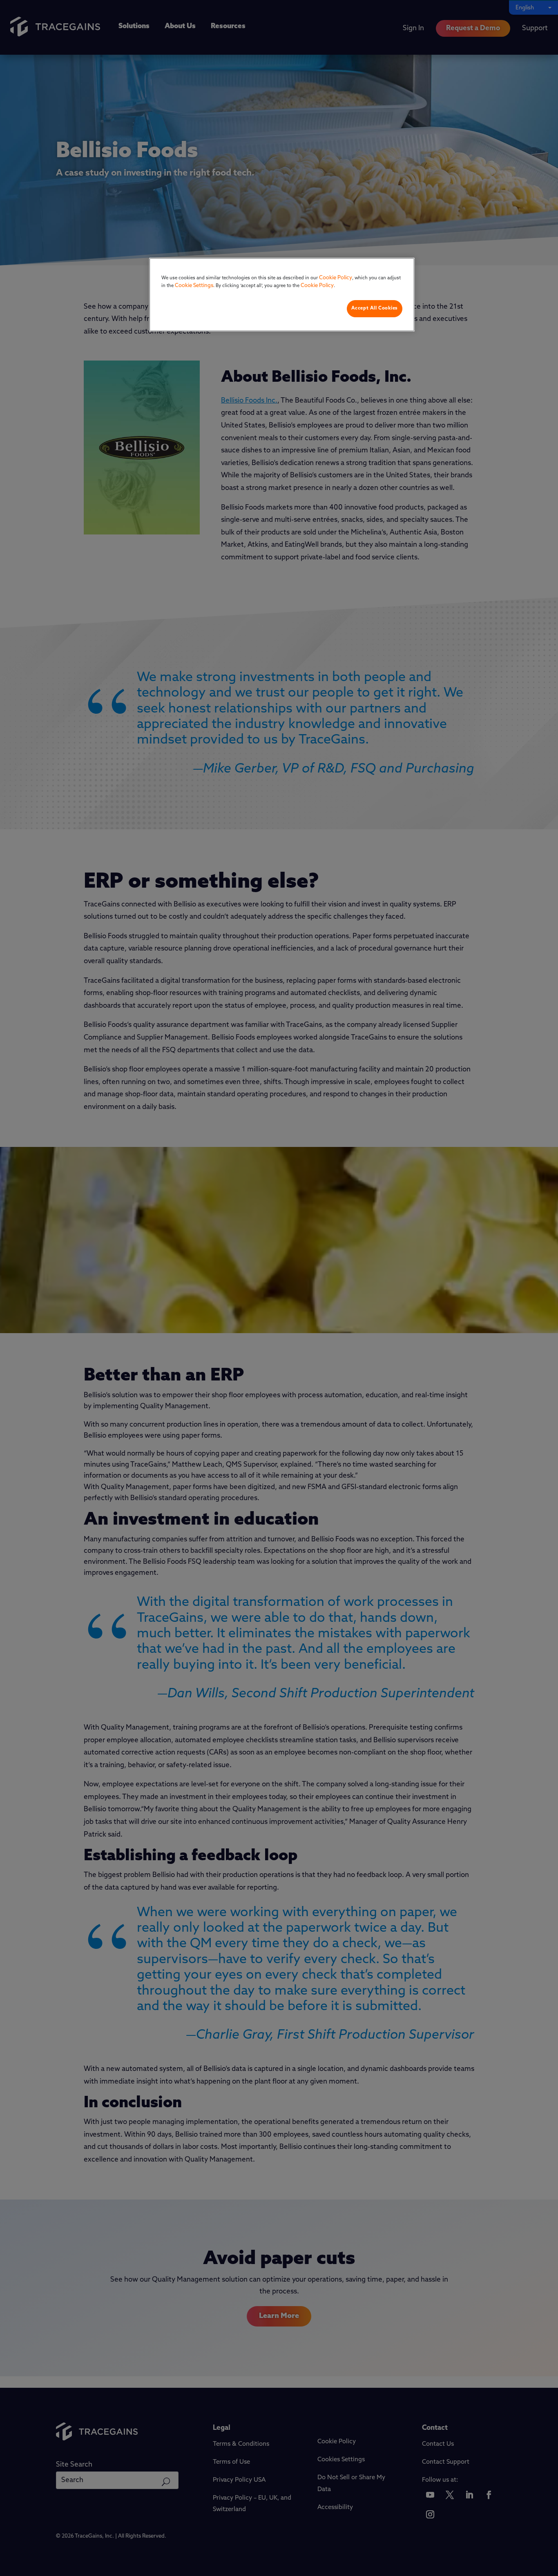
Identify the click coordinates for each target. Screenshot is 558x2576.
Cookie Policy (336, 278)
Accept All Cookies (375, 308)
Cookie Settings (194, 286)
